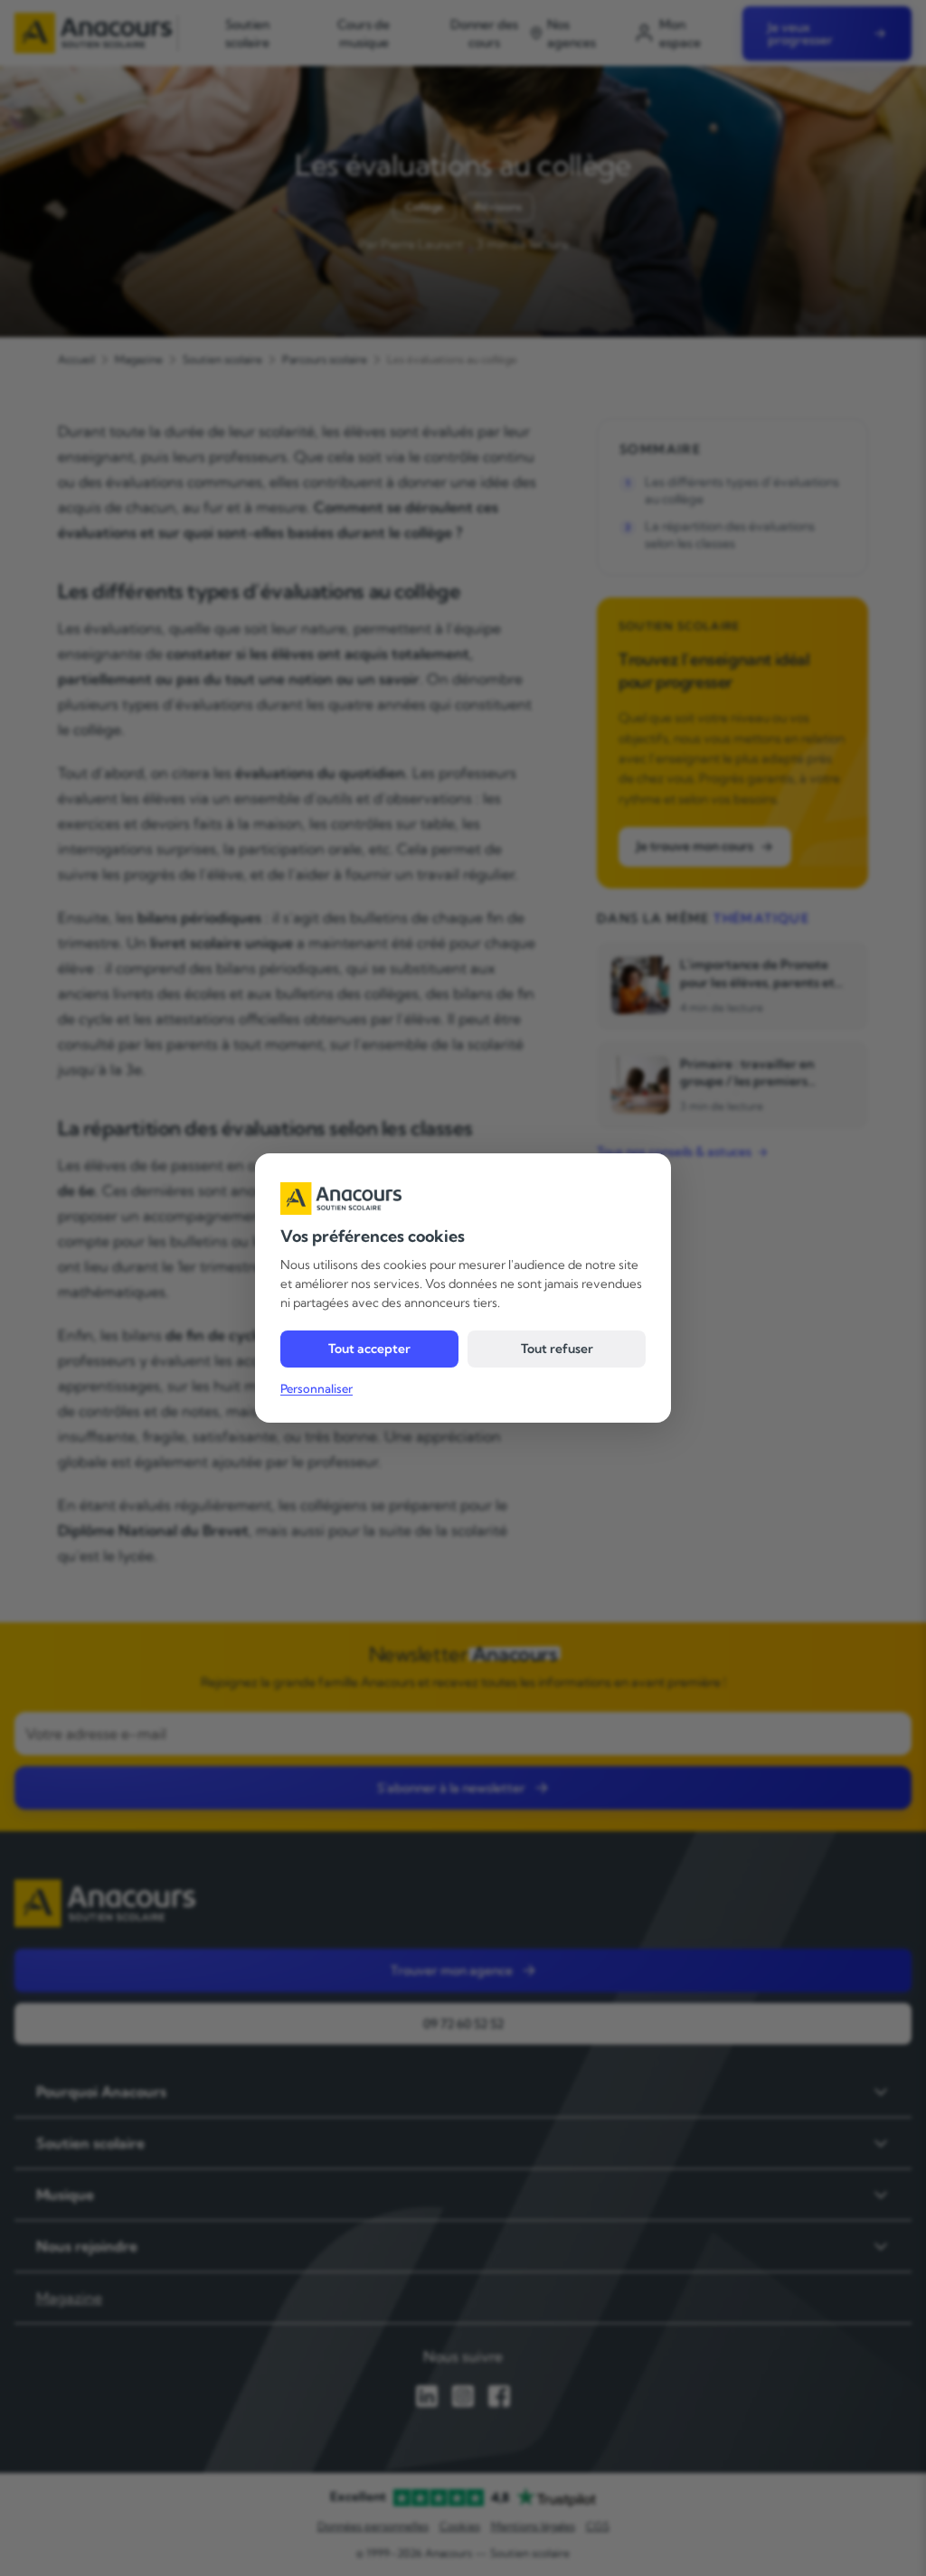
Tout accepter (369, 1349)
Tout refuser (557, 1349)
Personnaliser (317, 1388)
